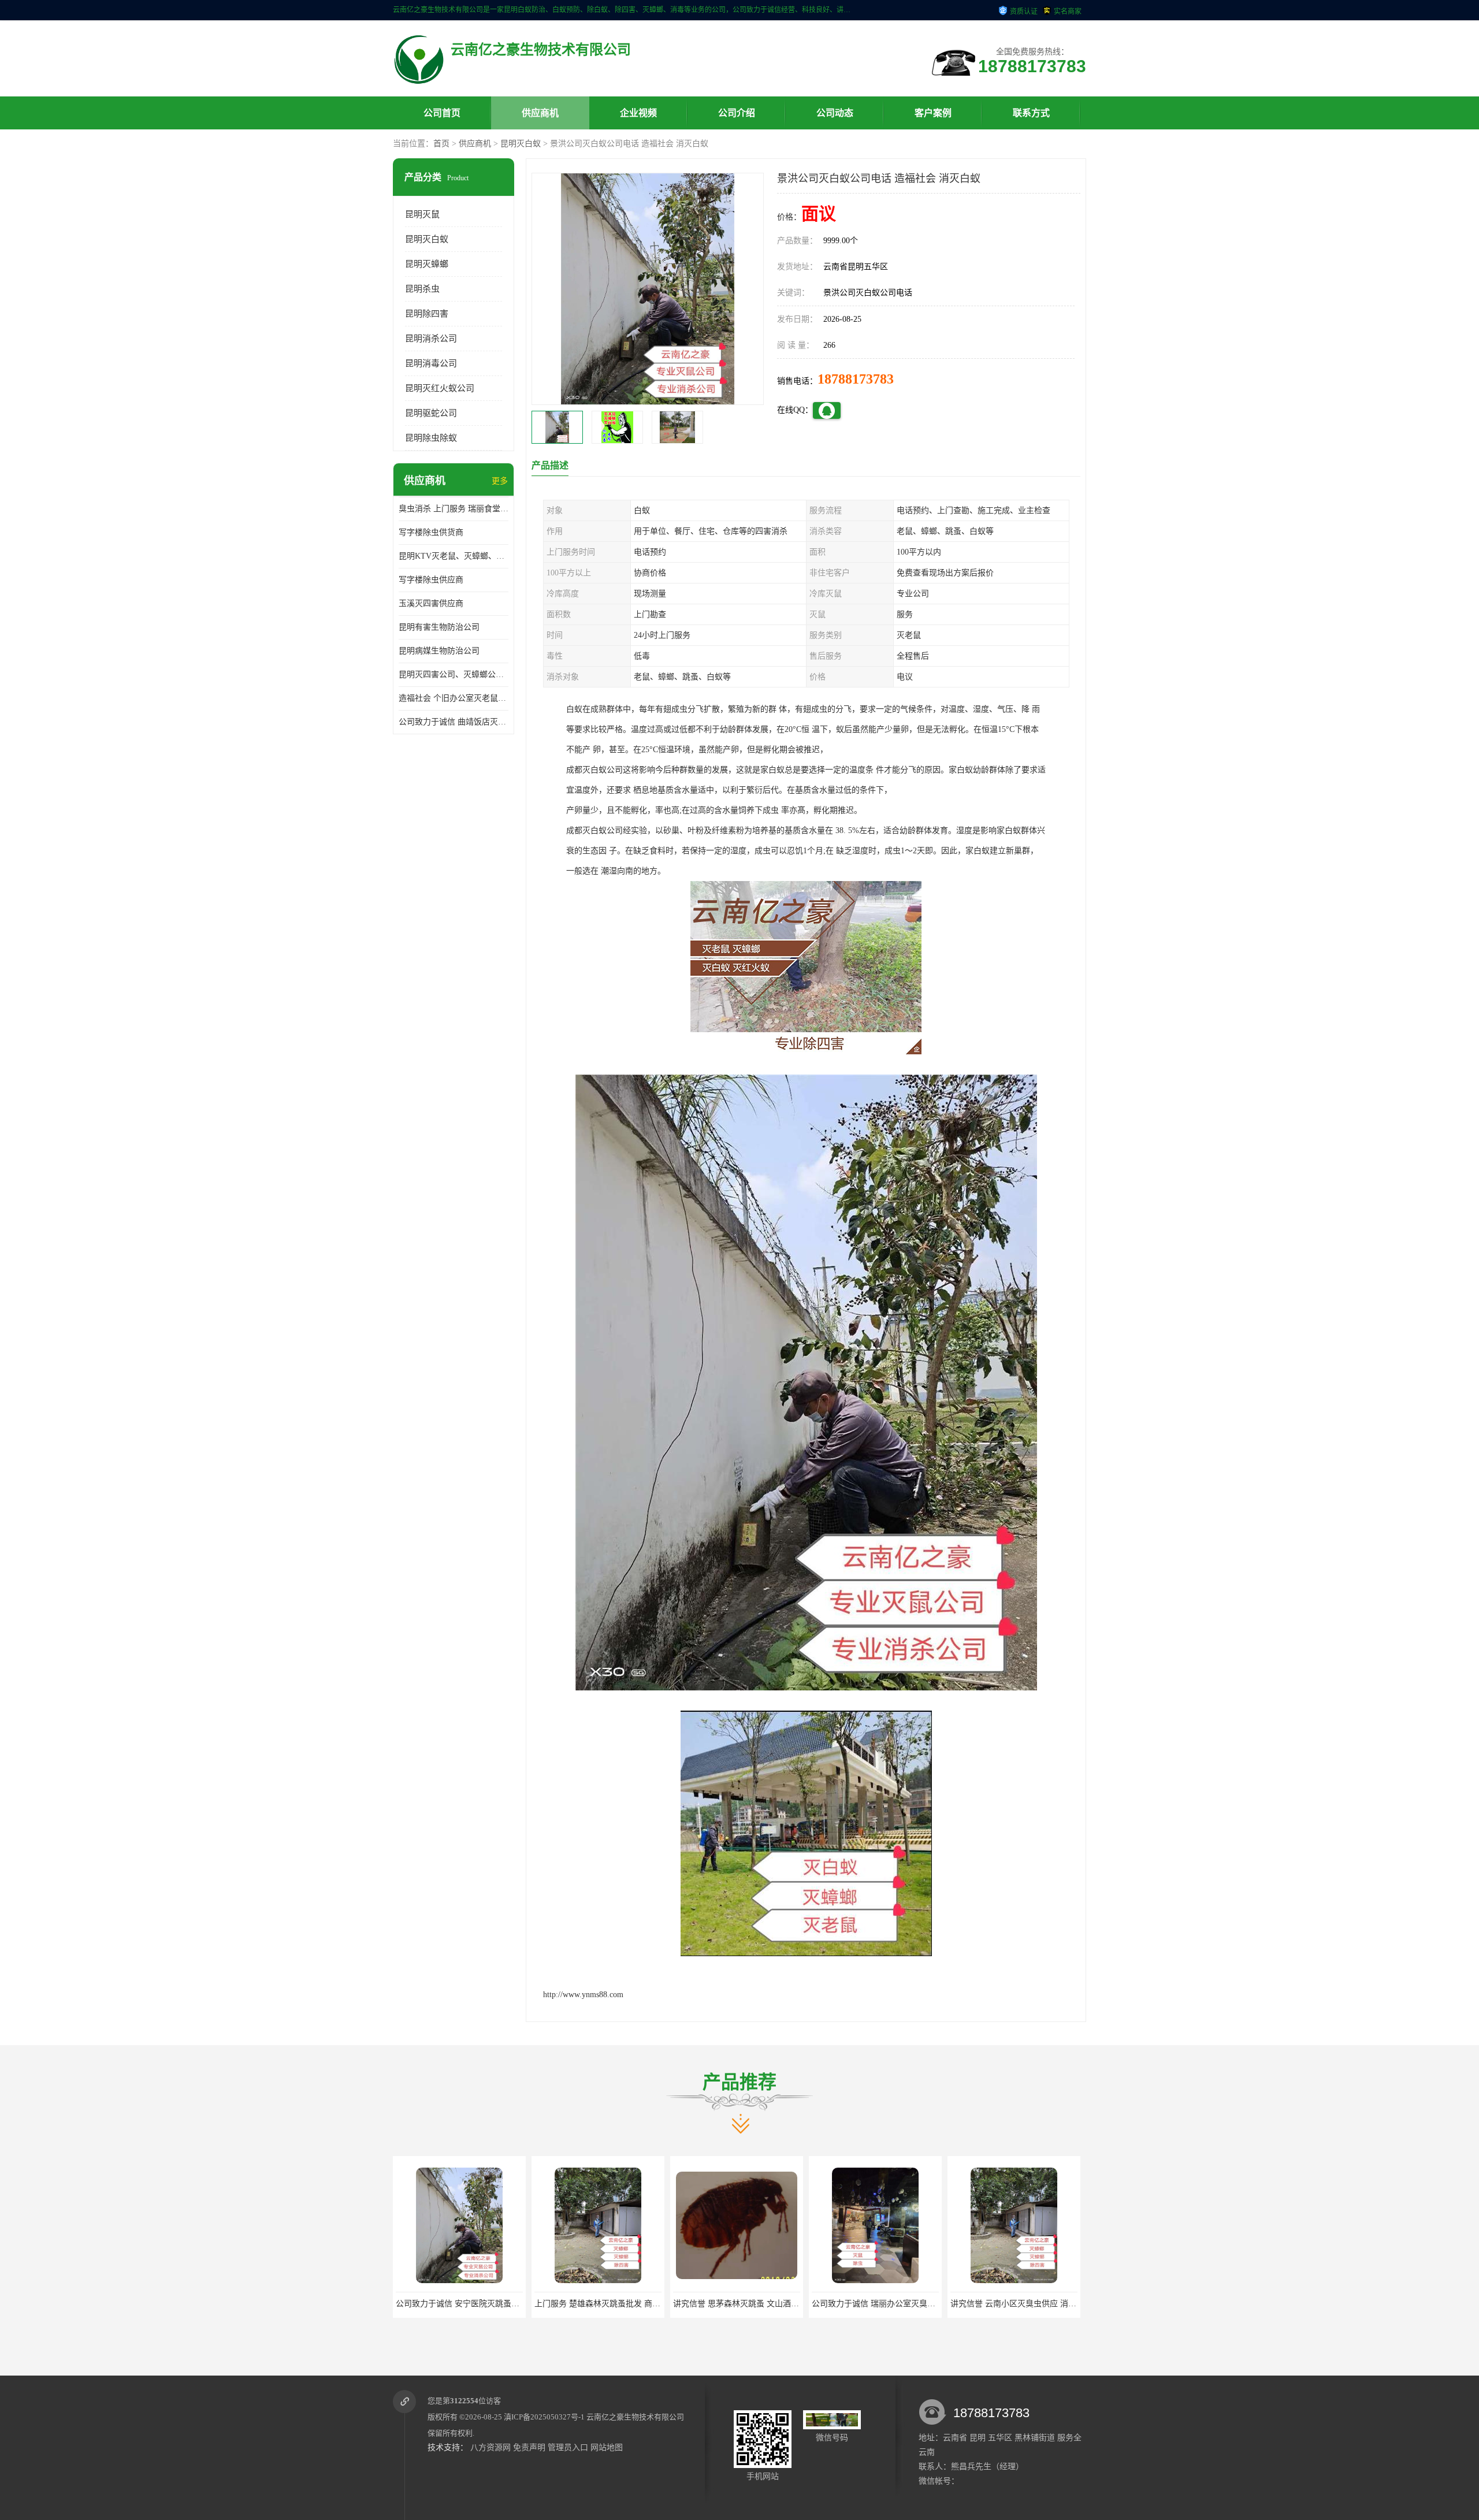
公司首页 (442, 113)
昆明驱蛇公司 (431, 413)
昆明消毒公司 (431, 363)
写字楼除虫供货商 (431, 532)
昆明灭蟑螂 (427, 264)
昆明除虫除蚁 (431, 438)
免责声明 (529, 2447)
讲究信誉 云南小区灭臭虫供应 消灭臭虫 (801, 2304)
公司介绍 (737, 113)
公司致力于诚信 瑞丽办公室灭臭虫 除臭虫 (666, 2304)
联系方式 (1031, 113)
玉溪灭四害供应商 (431, 603)
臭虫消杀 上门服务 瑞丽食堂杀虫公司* (454, 509)
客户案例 (933, 113)
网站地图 (607, 2447)
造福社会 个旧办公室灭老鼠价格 (454, 698)
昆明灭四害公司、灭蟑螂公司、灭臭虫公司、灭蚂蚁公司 (454, 674)
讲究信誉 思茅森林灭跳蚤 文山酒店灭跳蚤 (527, 2304)
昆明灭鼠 (422, 214)
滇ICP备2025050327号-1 (544, 2417)
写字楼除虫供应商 (431, 580)
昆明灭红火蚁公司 (440, 388)
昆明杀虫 (422, 289)
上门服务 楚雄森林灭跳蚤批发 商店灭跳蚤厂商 (397, 2304)
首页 (441, 144)
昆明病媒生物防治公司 (439, 651)
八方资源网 (490, 2447)
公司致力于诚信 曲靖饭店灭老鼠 (454, 722)
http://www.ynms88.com (583, 1995)
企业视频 (638, 113)
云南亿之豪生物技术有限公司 (635, 2417)
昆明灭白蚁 (521, 144)
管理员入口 (568, 2447)
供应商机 (540, 113)
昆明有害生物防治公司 (439, 627)
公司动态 (835, 113)
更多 (500, 481)
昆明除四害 (427, 314)
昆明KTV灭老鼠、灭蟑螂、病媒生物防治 (454, 556)
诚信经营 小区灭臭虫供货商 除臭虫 (932, 2304)
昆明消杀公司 (431, 339)
